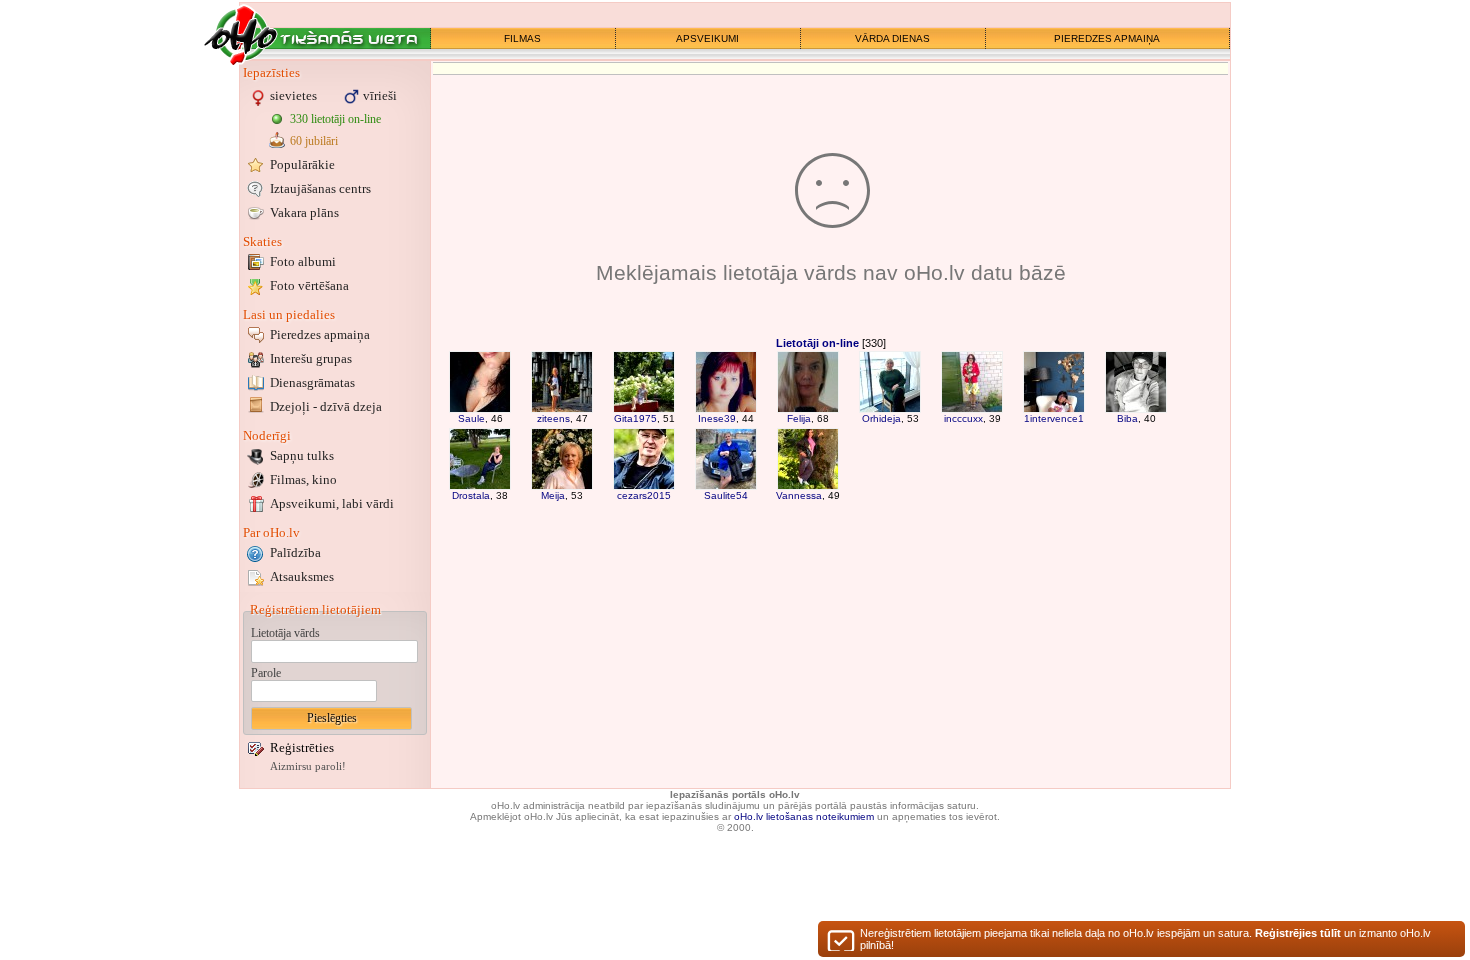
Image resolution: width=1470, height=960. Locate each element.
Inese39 (717, 418)
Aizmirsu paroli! (308, 766)
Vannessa (799, 495)
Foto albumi (303, 261)
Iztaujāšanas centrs (320, 188)
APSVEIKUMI (707, 38)
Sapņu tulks (302, 455)
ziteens (553, 418)
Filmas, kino (303, 479)
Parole (266, 673)
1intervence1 (1054, 418)
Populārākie (302, 164)
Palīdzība (295, 552)
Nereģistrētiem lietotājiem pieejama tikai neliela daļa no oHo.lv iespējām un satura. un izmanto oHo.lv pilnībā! (1145, 939)
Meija (553, 495)
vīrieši (380, 95)
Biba (1127, 418)
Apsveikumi (332, 503)
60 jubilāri (314, 141)
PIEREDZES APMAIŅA (1107, 38)
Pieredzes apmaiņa (320, 334)
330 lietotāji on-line (335, 119)
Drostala (471, 495)
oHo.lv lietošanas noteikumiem (804, 816)
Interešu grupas (311, 358)
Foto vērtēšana (309, 285)
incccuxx (963, 418)
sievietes (293, 95)
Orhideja (881, 418)
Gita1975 (635, 418)
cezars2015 (644, 495)
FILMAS (522, 38)
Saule (471, 418)
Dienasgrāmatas (312, 382)
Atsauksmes (302, 576)
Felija (799, 418)
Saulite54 (726, 495)
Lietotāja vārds (285, 633)
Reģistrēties (302, 747)
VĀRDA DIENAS (892, 38)
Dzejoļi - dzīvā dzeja (326, 406)
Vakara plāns (304, 212)
